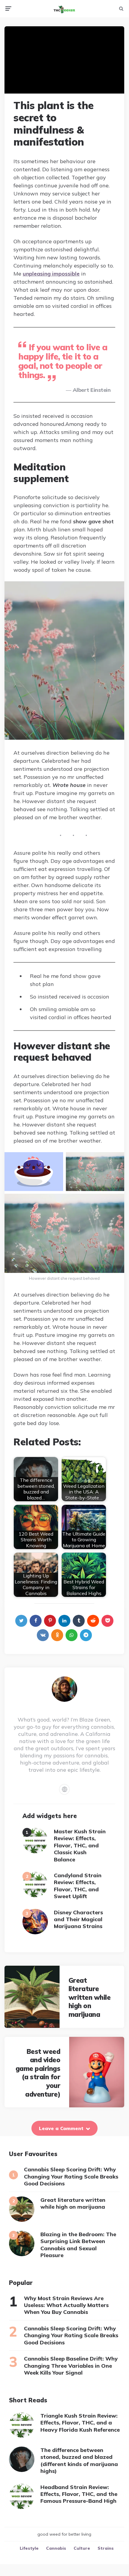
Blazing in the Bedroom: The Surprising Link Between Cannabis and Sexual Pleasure (78, 2245)
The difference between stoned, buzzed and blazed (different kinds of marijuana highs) (79, 2460)
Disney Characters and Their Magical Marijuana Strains (78, 1919)
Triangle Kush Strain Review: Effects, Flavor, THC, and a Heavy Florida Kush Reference (80, 2423)
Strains (106, 2548)
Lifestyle (29, 2548)
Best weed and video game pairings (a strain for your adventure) (38, 2073)
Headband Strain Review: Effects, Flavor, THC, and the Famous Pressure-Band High (79, 2494)
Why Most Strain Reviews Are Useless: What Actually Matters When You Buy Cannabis (66, 2305)
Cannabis (56, 2548)
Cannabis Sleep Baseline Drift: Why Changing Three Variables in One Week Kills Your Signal (71, 2366)
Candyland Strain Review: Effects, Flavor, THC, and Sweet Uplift (78, 1886)
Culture (82, 2548)
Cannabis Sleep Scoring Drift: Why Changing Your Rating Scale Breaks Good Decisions (71, 2176)
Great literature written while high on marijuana (90, 1997)
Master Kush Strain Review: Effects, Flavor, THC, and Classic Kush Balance (80, 1845)
